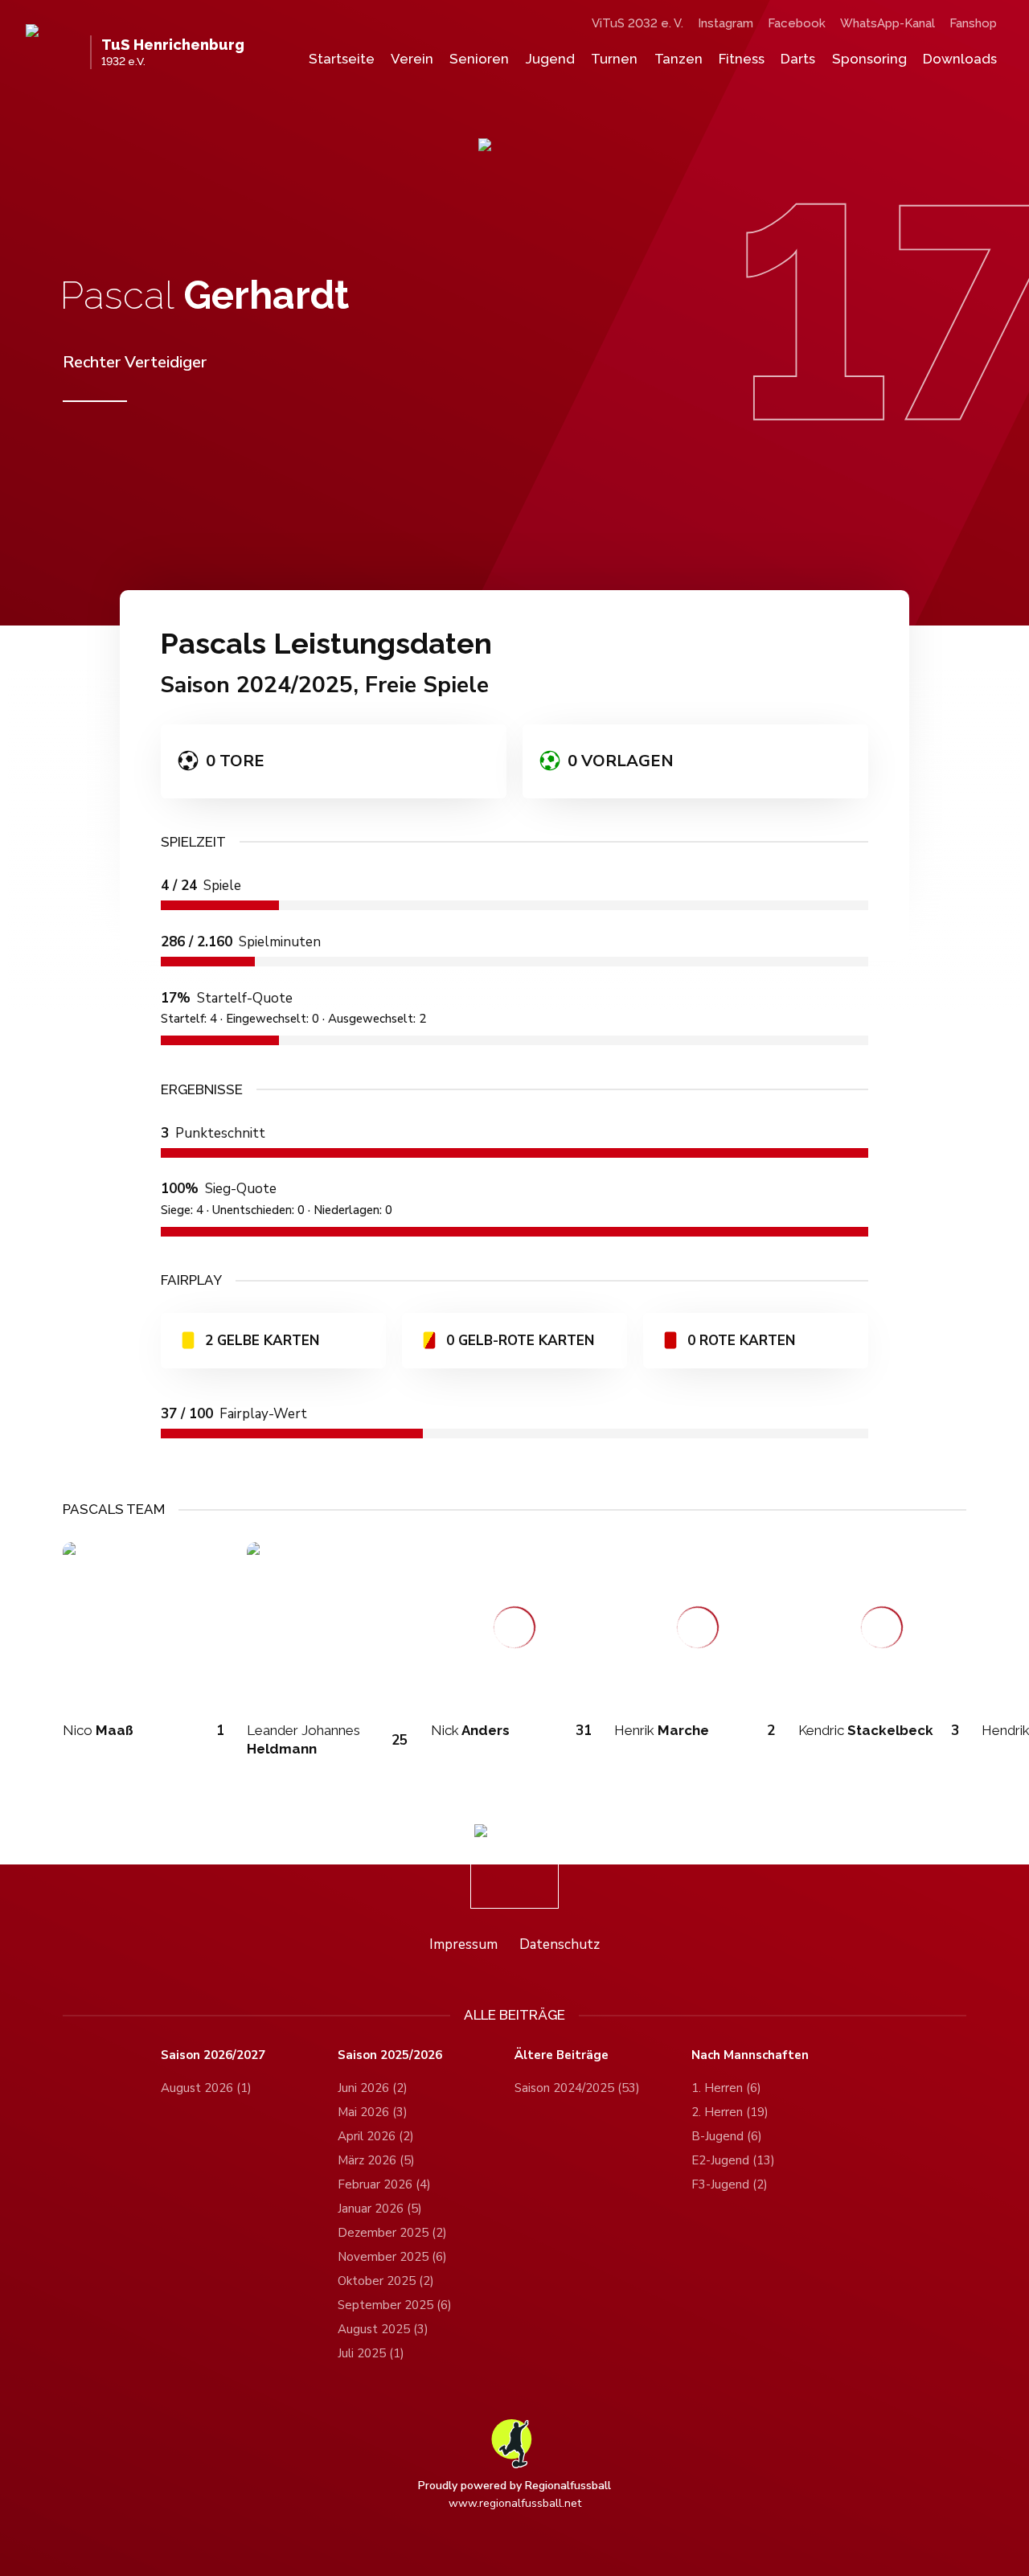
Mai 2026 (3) (373, 2112)
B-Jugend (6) (727, 2136)
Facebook (797, 23)
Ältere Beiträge (562, 2055)
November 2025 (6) (392, 2257)
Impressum (463, 1944)
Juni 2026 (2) (373, 2088)
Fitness (742, 59)
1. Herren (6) (726, 2088)
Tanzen (678, 59)
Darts (798, 59)
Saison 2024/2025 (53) (577, 2088)
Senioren (479, 59)
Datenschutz (560, 1944)
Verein (412, 59)
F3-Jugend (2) (730, 2184)
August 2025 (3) (383, 2329)
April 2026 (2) (376, 2136)
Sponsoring (869, 59)
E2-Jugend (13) (733, 2160)
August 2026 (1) (206, 2088)
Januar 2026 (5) (380, 2209)
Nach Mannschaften (750, 2055)
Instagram (726, 23)
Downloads (960, 59)
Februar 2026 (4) (384, 2184)
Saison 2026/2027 (213, 2055)
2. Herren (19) (730, 2112)
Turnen (614, 59)
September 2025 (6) (395, 2305)
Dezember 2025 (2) (392, 2233)
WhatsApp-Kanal (888, 23)
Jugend (550, 59)
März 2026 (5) (376, 2160)
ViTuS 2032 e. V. (637, 23)
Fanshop (973, 23)
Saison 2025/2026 (390, 2055)
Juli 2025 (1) (371, 2353)
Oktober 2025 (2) (386, 2281)
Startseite (342, 59)
